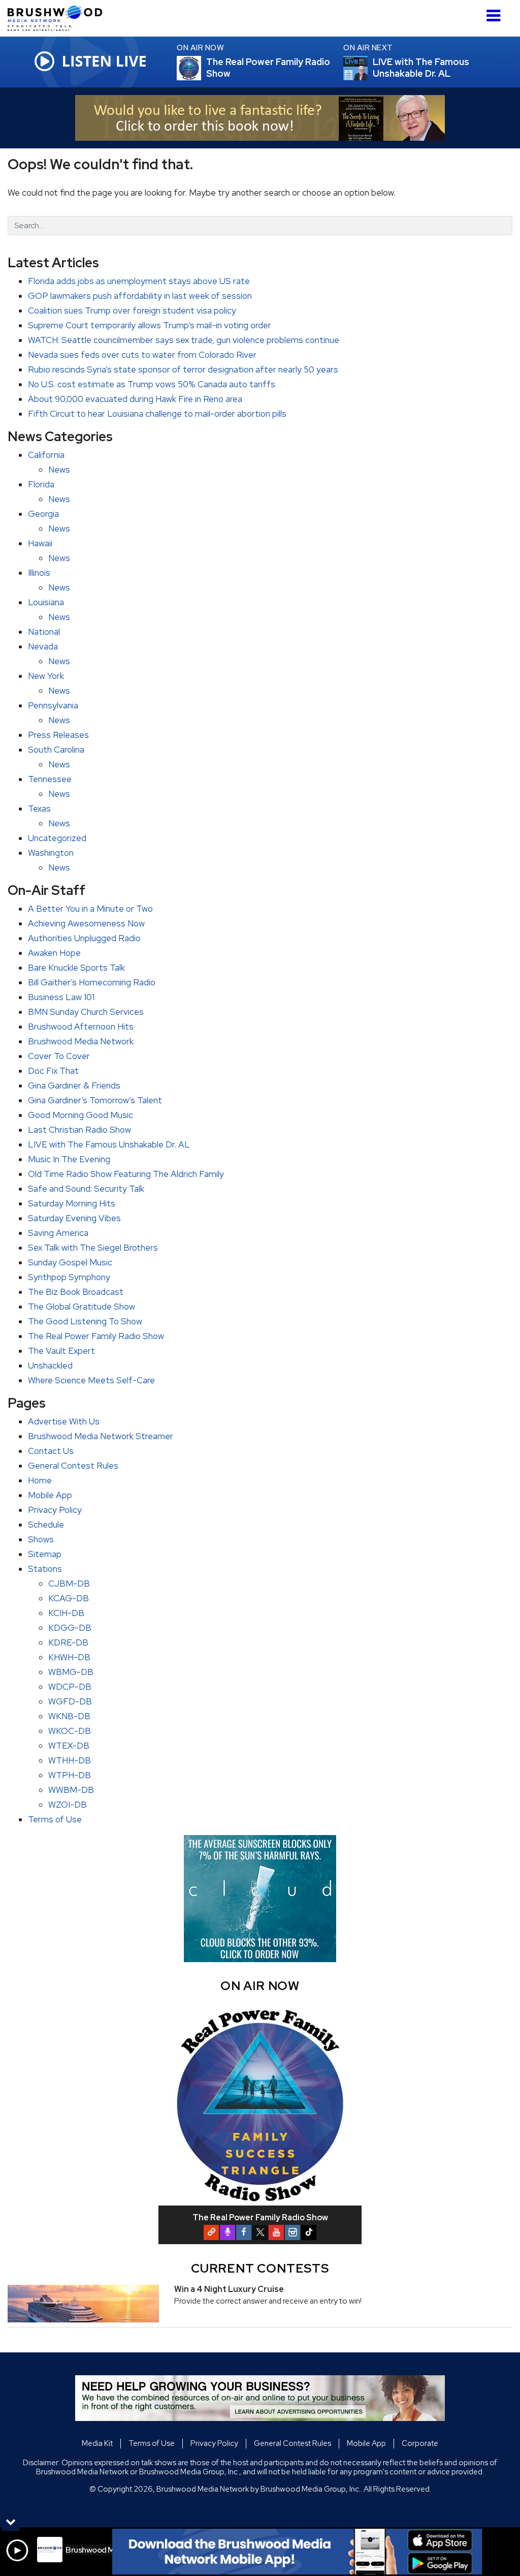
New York (46, 676)
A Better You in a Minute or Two (90, 909)
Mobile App (50, 1495)
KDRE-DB (68, 1642)
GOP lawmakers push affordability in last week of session (140, 296)
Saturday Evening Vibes (74, 1218)
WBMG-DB (71, 1672)
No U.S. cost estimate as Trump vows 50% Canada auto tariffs (152, 384)
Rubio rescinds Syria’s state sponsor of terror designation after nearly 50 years (183, 369)
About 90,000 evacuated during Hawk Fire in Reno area (135, 399)
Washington (51, 853)
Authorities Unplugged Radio (84, 938)
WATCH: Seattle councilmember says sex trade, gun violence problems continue (184, 340)
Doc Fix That (53, 1071)
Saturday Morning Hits (72, 1203)
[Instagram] (292, 2232)
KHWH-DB (69, 1657)
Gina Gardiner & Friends (74, 1085)
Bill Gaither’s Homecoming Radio (92, 982)
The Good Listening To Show (85, 1321)
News (59, 470)
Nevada (43, 646)
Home (40, 1480)
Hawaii (40, 543)
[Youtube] (276, 2232)
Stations (45, 1569)
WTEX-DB (69, 1746)
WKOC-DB (70, 1731)
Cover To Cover (59, 1056)
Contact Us (51, 1451)
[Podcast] (227, 2232)
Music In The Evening (69, 1159)
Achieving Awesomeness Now (86, 923)
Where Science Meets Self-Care (91, 1380)
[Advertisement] (260, 118)
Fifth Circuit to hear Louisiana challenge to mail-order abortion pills (157, 414)
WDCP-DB (70, 1687)
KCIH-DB (66, 1613)
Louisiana (46, 602)
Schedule (46, 1525)
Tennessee (50, 779)
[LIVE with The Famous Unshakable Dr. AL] (368, 68)
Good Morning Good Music (80, 1115)
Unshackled (50, 1365)
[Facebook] (244, 2232)
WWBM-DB (71, 1790)
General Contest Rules (73, 1466)
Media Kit (97, 2443)
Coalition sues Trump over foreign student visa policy (132, 311)
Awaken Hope (54, 953)
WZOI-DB (68, 1805)
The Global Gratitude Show (82, 1307)
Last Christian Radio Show (79, 1130)
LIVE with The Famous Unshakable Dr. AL (109, 1144)
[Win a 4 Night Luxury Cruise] (83, 2304)
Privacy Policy (55, 1510)
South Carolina (56, 750)
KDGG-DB (70, 1628)
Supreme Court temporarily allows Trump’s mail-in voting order (150, 325)
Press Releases (58, 735)
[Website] (211, 2232)
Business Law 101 (61, 997)
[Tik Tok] (309, 2232)
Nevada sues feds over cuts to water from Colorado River (142, 355)
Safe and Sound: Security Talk (86, 1189)
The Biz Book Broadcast (76, 1292)
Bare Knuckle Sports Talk (76, 968)
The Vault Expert (61, 1351)
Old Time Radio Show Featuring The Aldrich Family (126, 1174)
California (46, 455)
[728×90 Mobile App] (297, 2552)
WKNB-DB (69, 1716)
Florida (41, 484)
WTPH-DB (70, 1775)
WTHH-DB (70, 1760)
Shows (41, 1539)
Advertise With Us (64, 1421)
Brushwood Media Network (81, 1041)
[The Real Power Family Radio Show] (201, 68)
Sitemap (45, 1554)
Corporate (420, 2443)
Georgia (43, 514)
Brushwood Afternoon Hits (81, 1027)
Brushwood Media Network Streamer (101, 1436)
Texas (39, 809)
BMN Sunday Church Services (86, 1012)
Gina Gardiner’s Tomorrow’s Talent (95, 1100)
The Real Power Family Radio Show (96, 1336)
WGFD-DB (70, 1701)
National (44, 632)
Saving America (58, 1233)
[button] (493, 12)
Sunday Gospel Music (70, 1262)
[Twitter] (260, 2232)
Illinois (39, 573)
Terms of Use (55, 1819)
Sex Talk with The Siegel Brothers (93, 1248)
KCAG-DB (69, 1598)
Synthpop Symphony (69, 1277)
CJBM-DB (69, 1584)
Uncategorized (57, 838)
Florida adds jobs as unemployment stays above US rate (139, 281)
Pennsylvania (53, 705)
